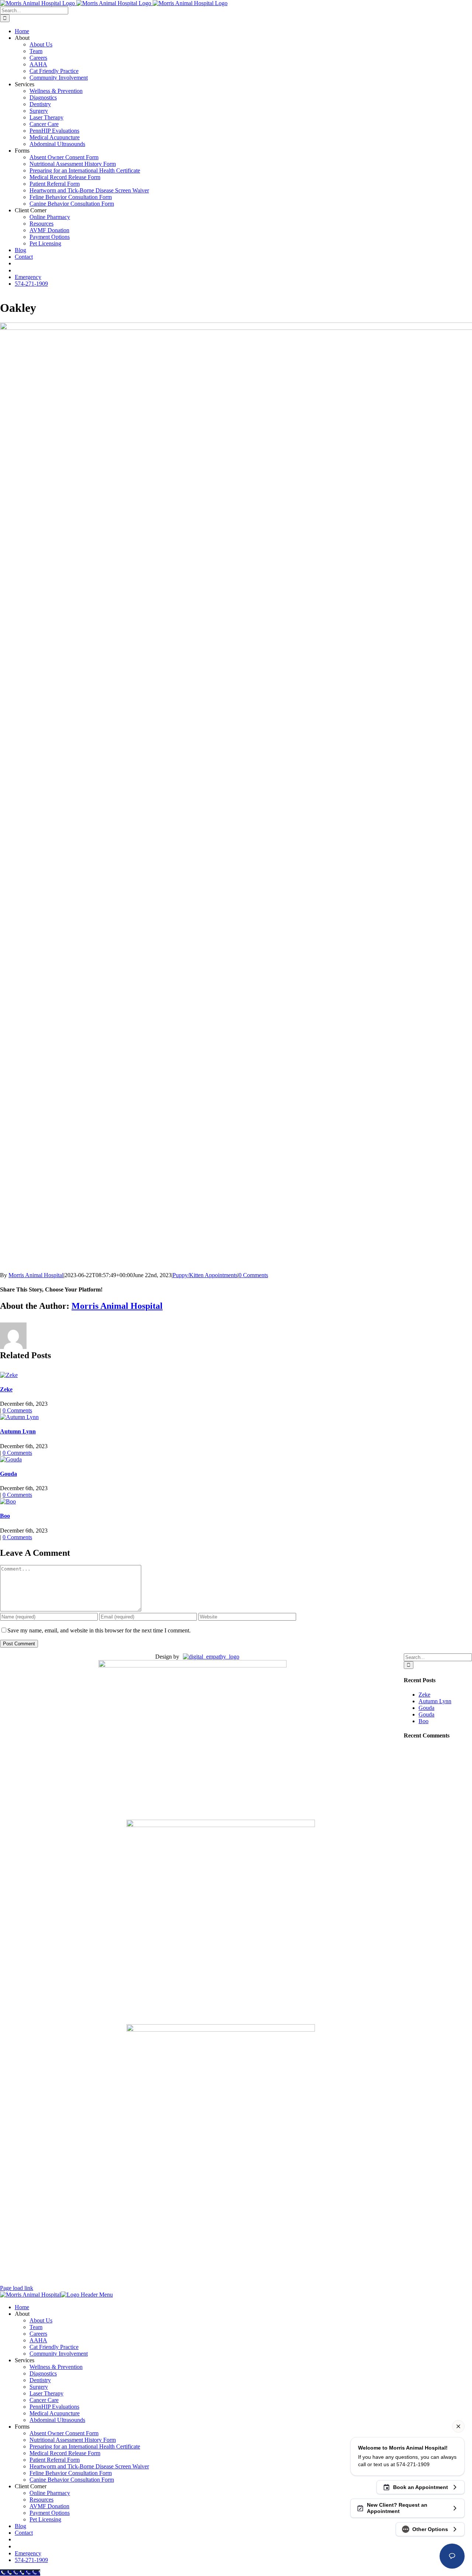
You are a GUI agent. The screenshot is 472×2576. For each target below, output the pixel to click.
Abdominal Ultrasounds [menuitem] (57, 2420)
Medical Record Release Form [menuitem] (65, 2453)
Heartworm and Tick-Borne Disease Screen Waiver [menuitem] (89, 2466)
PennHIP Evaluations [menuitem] (54, 2407)
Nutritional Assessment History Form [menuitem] (73, 2440)
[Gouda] (11, 1459)
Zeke (6, 1389)
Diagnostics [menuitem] (43, 2373)
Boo (5, 1516)
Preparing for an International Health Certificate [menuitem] (85, 2446)
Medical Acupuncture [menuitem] (55, 2413)
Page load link (17, 2288)
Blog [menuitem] (20, 2526)
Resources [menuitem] (41, 2500)
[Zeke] (9, 1375)
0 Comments (253, 1275)
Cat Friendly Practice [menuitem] (54, 2347)
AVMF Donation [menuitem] (49, 2506)
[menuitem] (18, 2539)
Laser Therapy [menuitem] (46, 2393)
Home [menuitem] (22, 2307)
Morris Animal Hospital (36, 1275)
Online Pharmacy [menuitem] (50, 2493)
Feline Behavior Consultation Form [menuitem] (71, 2473)
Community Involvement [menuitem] (59, 2354)
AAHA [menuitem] (38, 2340)
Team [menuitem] (36, 2327)
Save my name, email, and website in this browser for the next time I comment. (99, 1630)
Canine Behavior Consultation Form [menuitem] (72, 2480)
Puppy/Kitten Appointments (205, 1275)
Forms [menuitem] (22, 2427)
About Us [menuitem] (41, 2320)
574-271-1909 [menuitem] (31, 2560)
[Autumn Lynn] (19, 1417)
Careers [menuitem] (38, 2334)
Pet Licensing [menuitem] (45, 2519)
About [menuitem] (22, 2314)
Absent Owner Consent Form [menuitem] (64, 2433)
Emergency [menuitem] (28, 2553)
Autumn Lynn (18, 1431)
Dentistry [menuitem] (40, 2380)
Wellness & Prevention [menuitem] (56, 2367)
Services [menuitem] (25, 2360)
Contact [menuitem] (24, 2533)
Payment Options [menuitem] (50, 2513)
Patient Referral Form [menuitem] (55, 2460)
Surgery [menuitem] (39, 2387)
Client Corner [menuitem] (31, 2486)
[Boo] (8, 1501)
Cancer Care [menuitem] (44, 2400)
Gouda (8, 1474)
